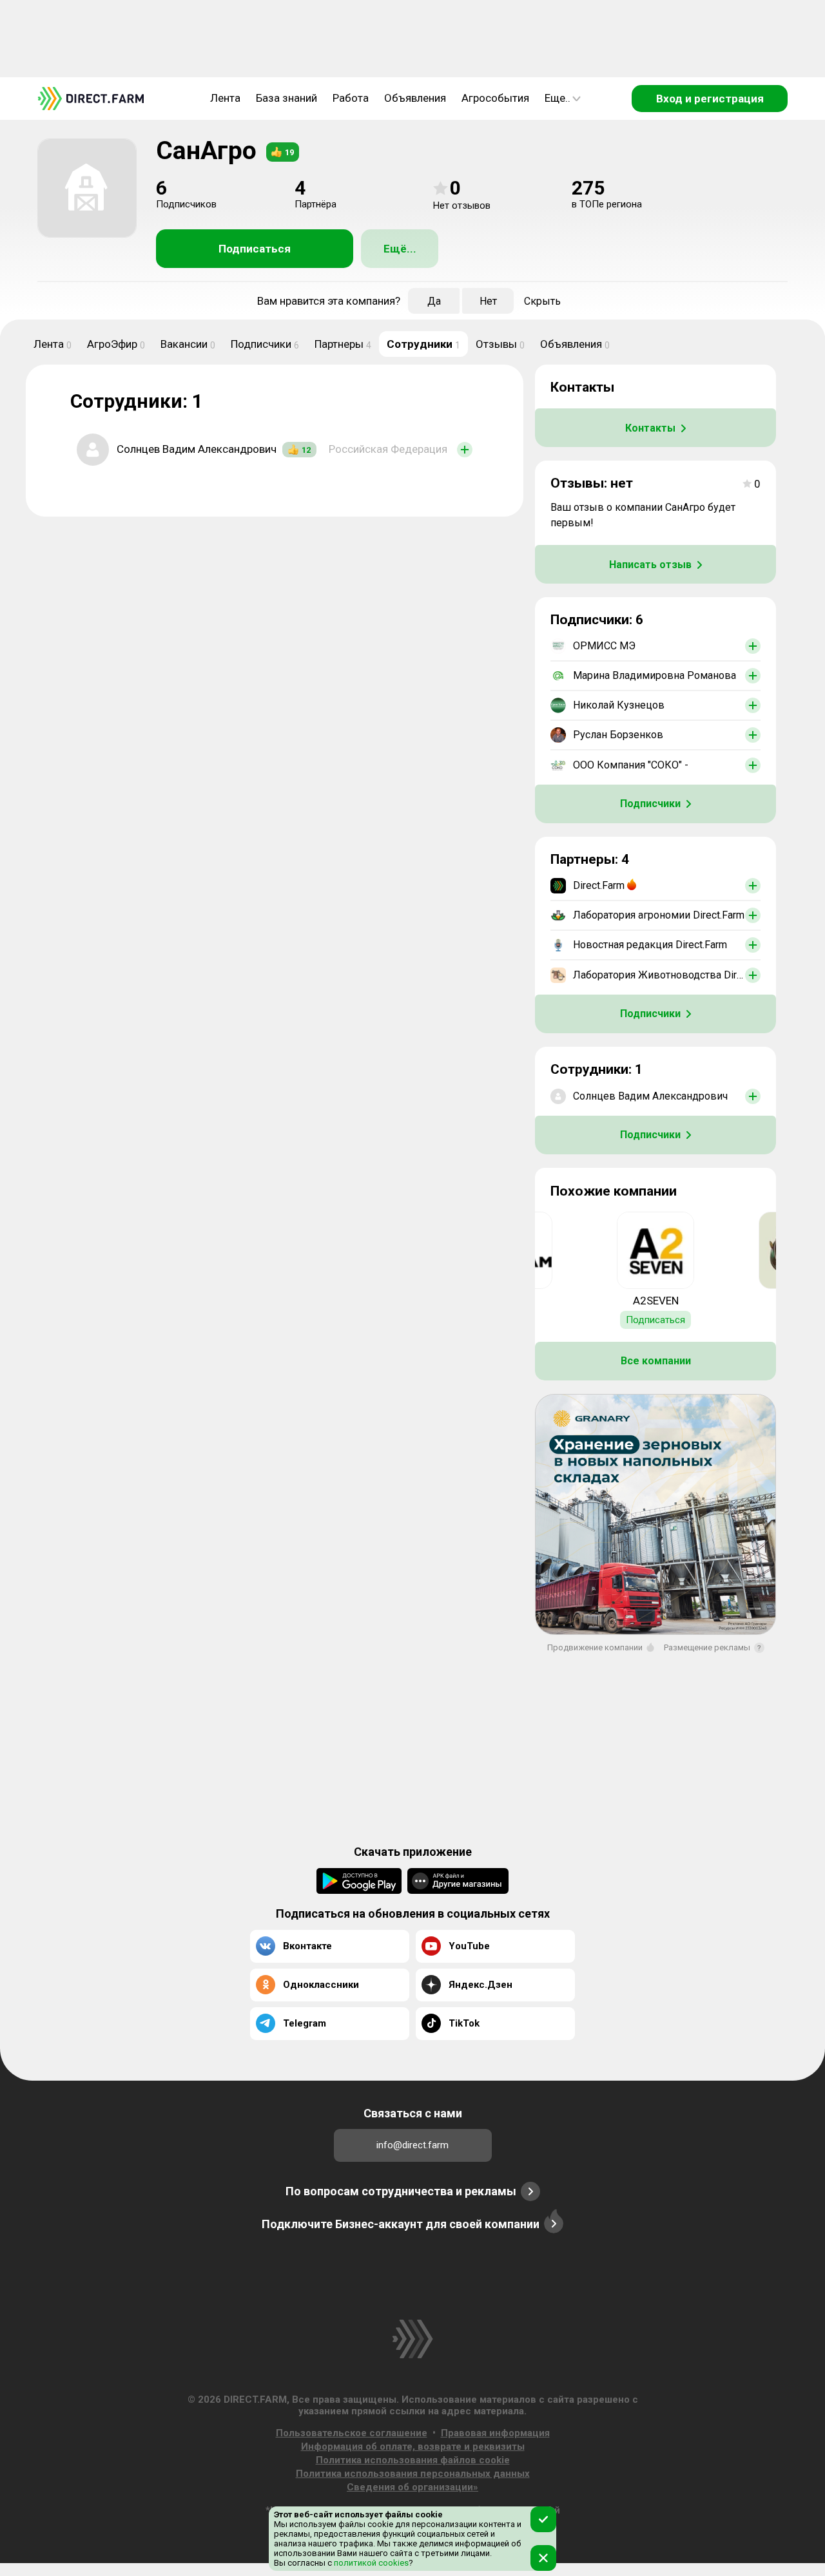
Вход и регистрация (710, 99)
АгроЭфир (116, 344)
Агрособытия (495, 98)
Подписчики (265, 344)
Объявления (415, 98)
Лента (225, 98)
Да (434, 301)
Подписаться (255, 249)
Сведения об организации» (412, 2487)
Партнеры (343, 344)
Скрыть (542, 301)
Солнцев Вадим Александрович (197, 449)
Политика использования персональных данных (413, 2474)
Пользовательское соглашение (352, 2433)
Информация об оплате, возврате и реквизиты (413, 2447)
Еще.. (558, 98)
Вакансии (188, 344)
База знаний (286, 98)
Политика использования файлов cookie (413, 2460)
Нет (488, 301)
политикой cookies (370, 2563)
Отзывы (500, 344)
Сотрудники (423, 344)
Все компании (656, 1361)
